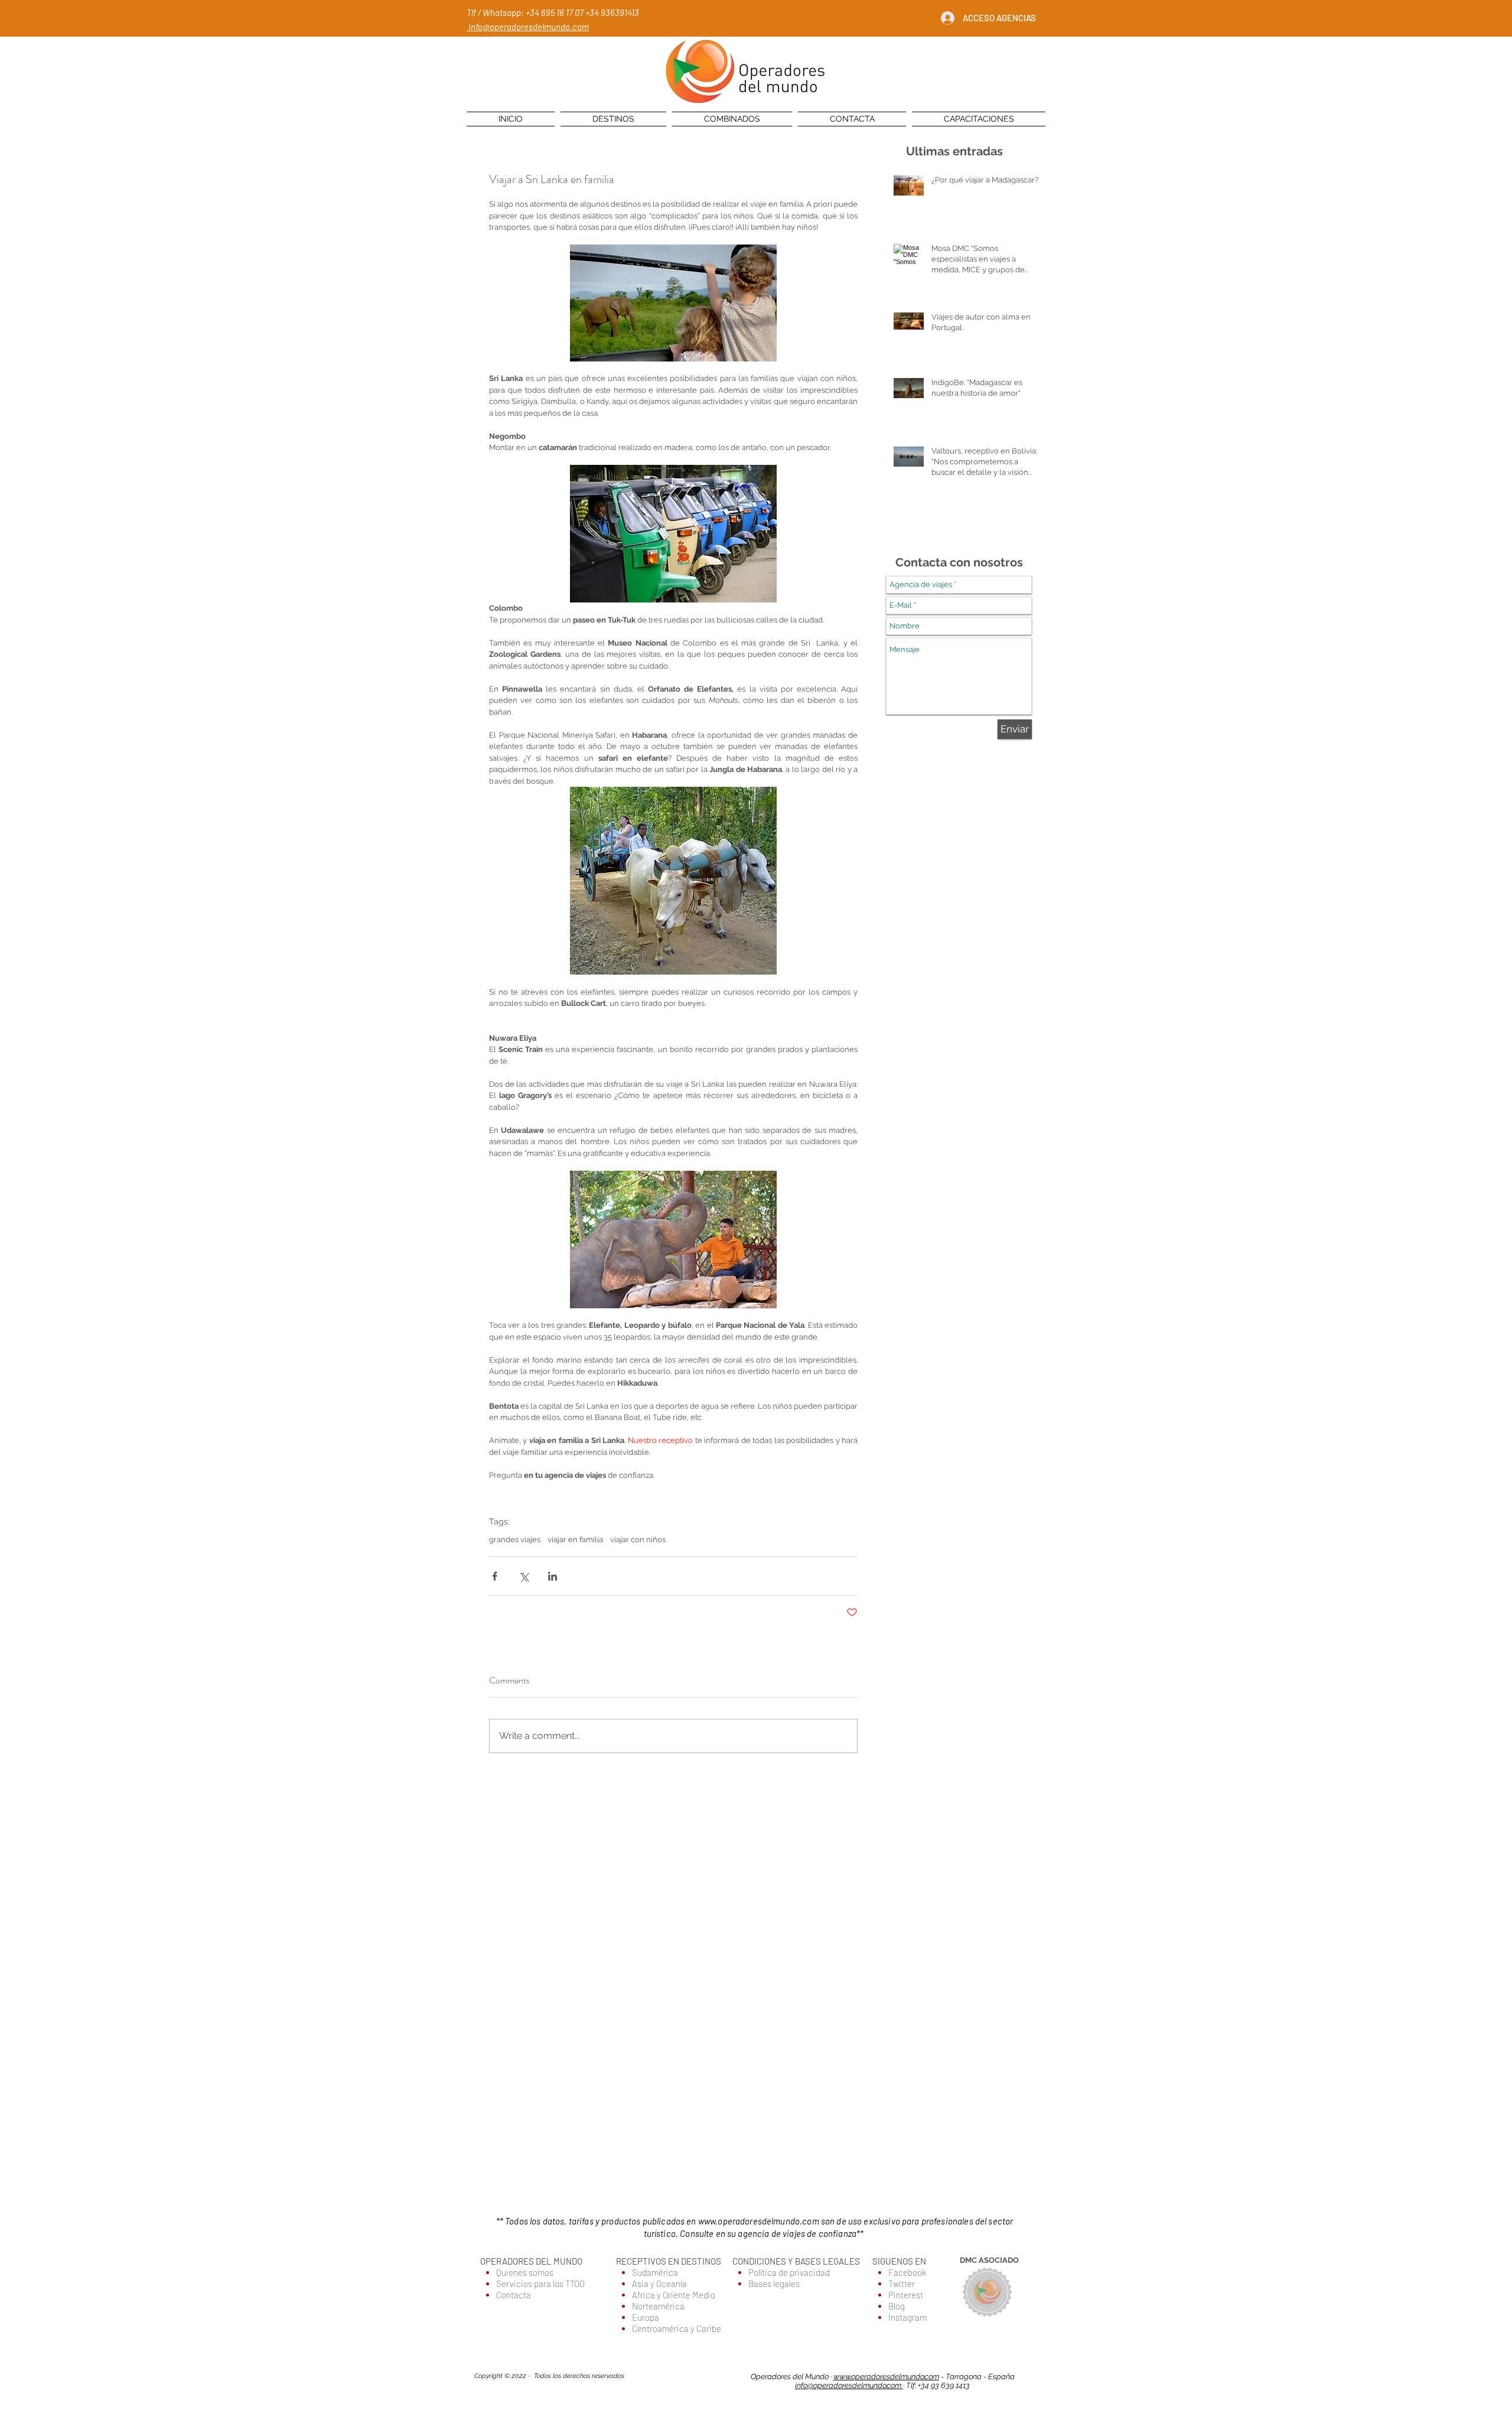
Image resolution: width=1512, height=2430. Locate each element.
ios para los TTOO (554, 2284)
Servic (509, 2284)
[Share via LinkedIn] (553, 1576)
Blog (897, 2306)
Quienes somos (525, 2272)
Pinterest (906, 2295)
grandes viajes (515, 1540)
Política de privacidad (789, 2272)
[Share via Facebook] (495, 1576)
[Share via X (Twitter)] (524, 1576)
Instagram (907, 2317)
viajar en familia (575, 1540)
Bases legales (774, 2284)
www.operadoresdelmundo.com (759, 2221)
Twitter (902, 2284)
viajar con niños (638, 1540)
